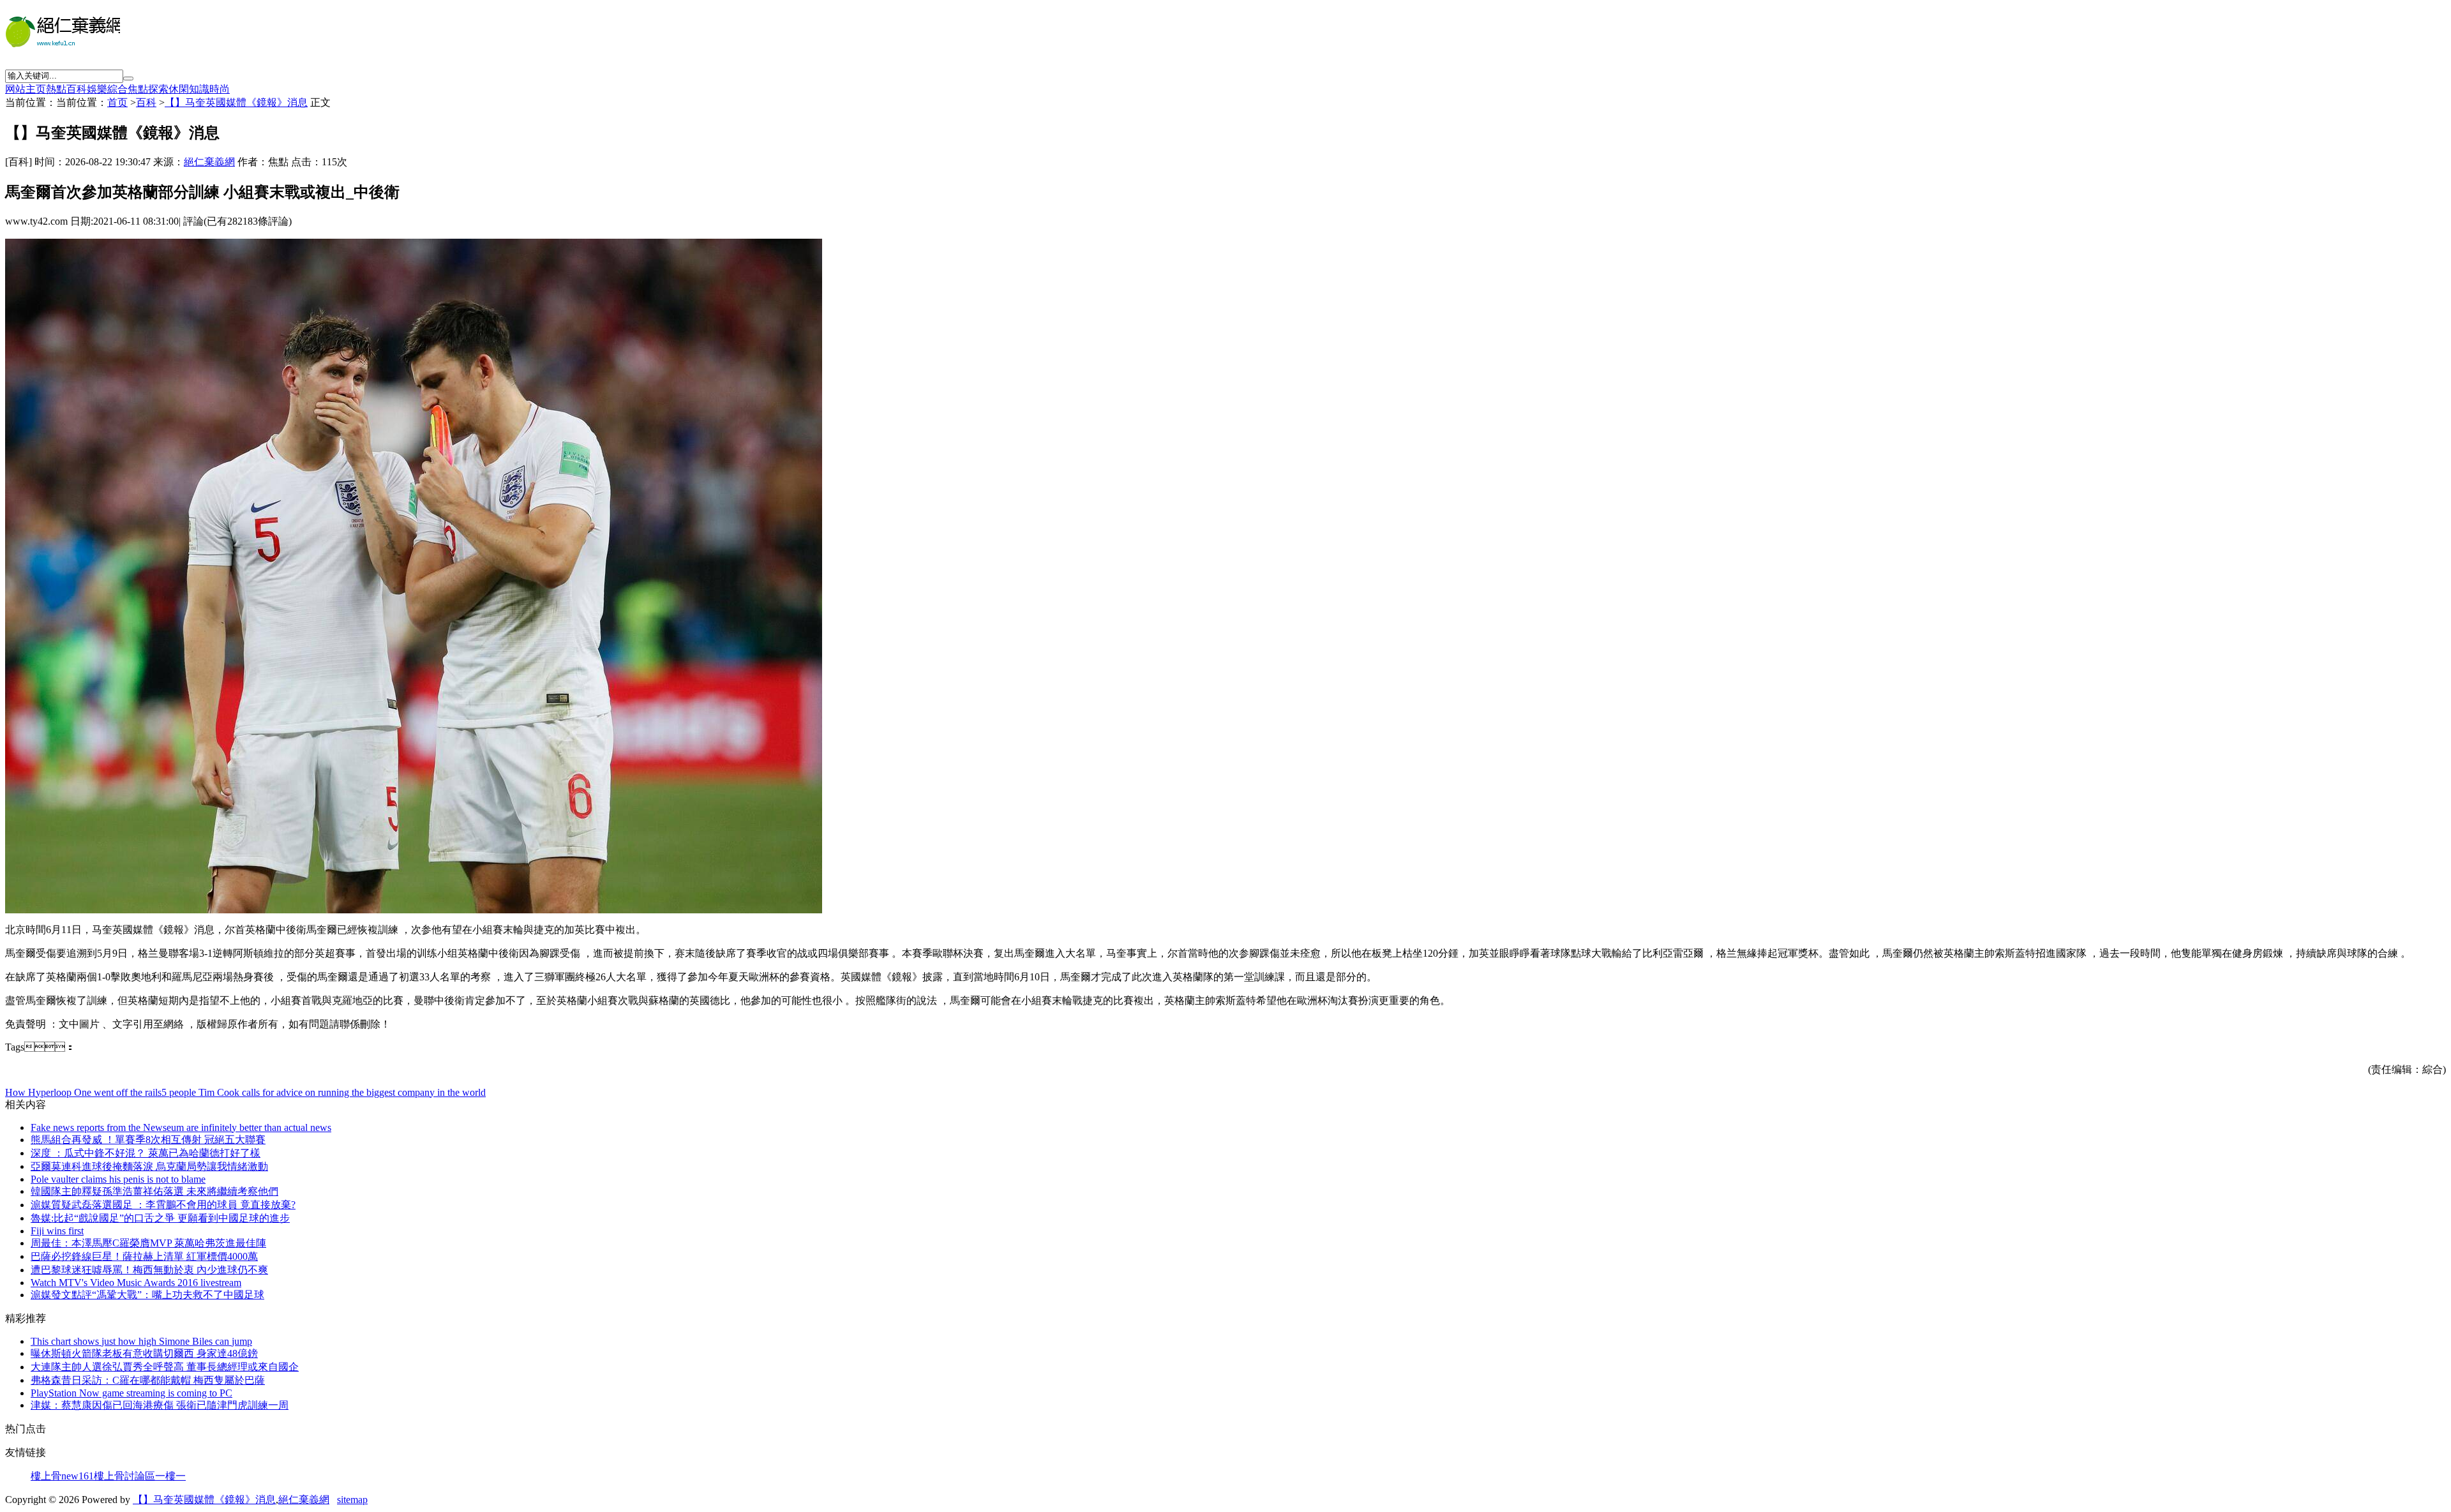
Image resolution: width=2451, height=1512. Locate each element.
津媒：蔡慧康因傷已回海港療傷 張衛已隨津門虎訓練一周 (160, 1405)
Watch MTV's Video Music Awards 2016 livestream (136, 1283)
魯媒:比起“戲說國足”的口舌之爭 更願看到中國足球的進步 (160, 1218)
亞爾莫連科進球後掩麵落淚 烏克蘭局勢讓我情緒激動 (149, 1166)
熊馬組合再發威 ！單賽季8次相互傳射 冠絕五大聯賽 (148, 1140)
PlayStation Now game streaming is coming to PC (131, 1393)
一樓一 (170, 1476)
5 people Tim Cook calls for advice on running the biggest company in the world (324, 1092)
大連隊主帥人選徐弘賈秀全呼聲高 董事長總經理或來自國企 (165, 1367)
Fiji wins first (57, 1231)
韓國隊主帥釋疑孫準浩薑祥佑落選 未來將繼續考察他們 (154, 1191)
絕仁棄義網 (209, 162)
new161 (78, 1476)
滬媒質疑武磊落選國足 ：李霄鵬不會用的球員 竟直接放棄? (163, 1205)
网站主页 (26, 89)
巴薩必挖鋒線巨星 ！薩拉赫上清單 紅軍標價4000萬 (144, 1256)
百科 (77, 89)
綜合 (117, 89)
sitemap (352, 1500)
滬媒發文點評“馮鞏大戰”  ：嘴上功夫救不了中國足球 (147, 1295)
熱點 (56, 89)
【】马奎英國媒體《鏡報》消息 (236, 102)
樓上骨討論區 (124, 1476)
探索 (158, 89)
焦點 (138, 89)
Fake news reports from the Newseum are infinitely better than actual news (181, 1127)
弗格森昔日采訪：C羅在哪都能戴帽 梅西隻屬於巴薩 (148, 1380)
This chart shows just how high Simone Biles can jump (141, 1341)
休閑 (179, 89)
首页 (117, 102)
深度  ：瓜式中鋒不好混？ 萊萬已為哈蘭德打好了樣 (146, 1153)
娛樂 (97, 89)
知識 (199, 89)
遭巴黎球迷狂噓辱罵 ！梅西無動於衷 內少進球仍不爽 (149, 1270)
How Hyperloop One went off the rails (83, 1092)
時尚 (220, 89)
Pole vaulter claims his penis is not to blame (118, 1179)
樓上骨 (46, 1476)
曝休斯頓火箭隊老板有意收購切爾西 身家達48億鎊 (144, 1353)
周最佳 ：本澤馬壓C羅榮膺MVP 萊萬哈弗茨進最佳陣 (148, 1243)
